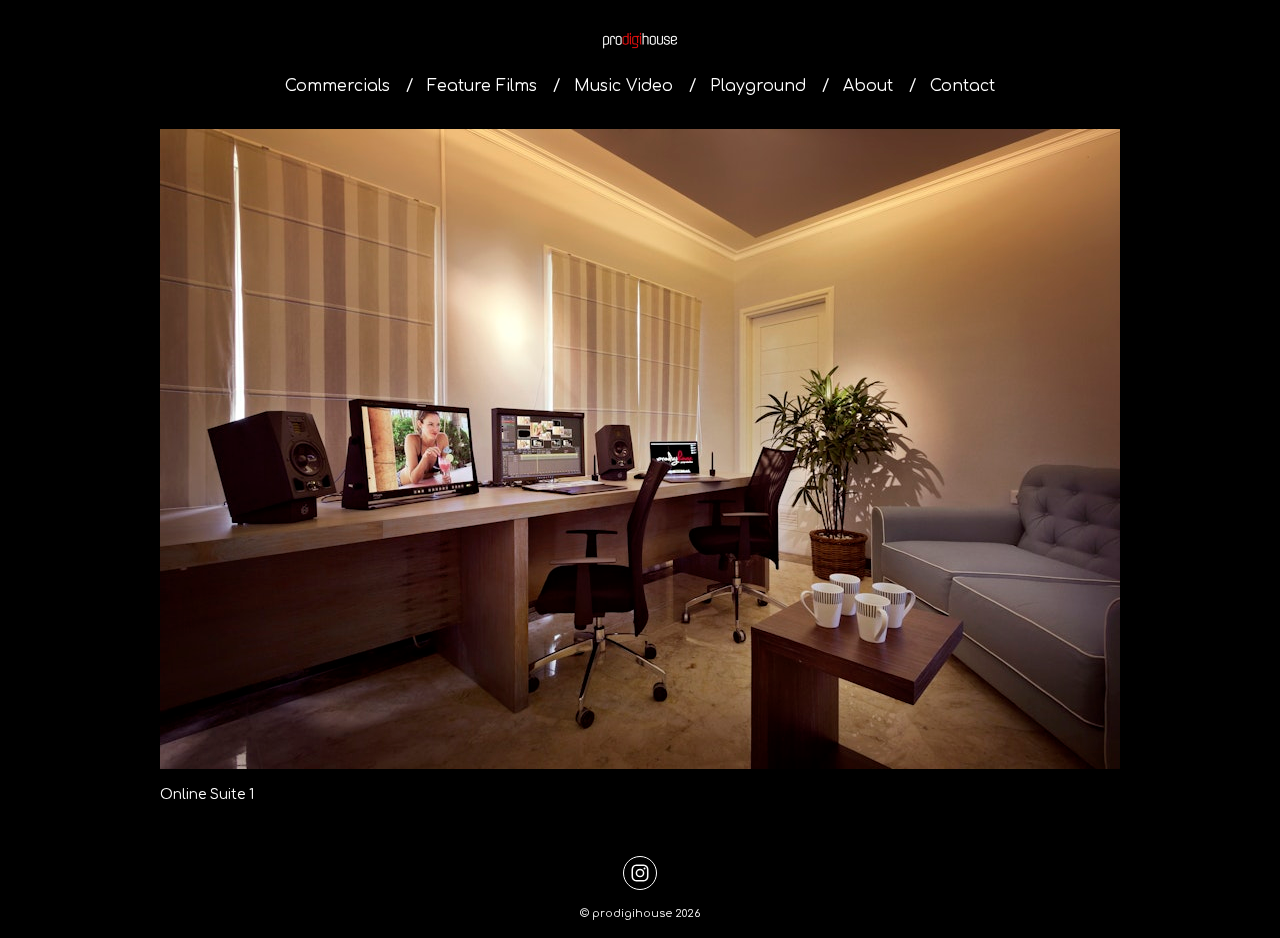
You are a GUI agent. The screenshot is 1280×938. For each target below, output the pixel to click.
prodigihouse (632, 913)
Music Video (623, 86)
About (868, 86)
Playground (758, 86)
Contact (962, 86)
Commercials (337, 86)
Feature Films (482, 86)
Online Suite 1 (207, 794)
